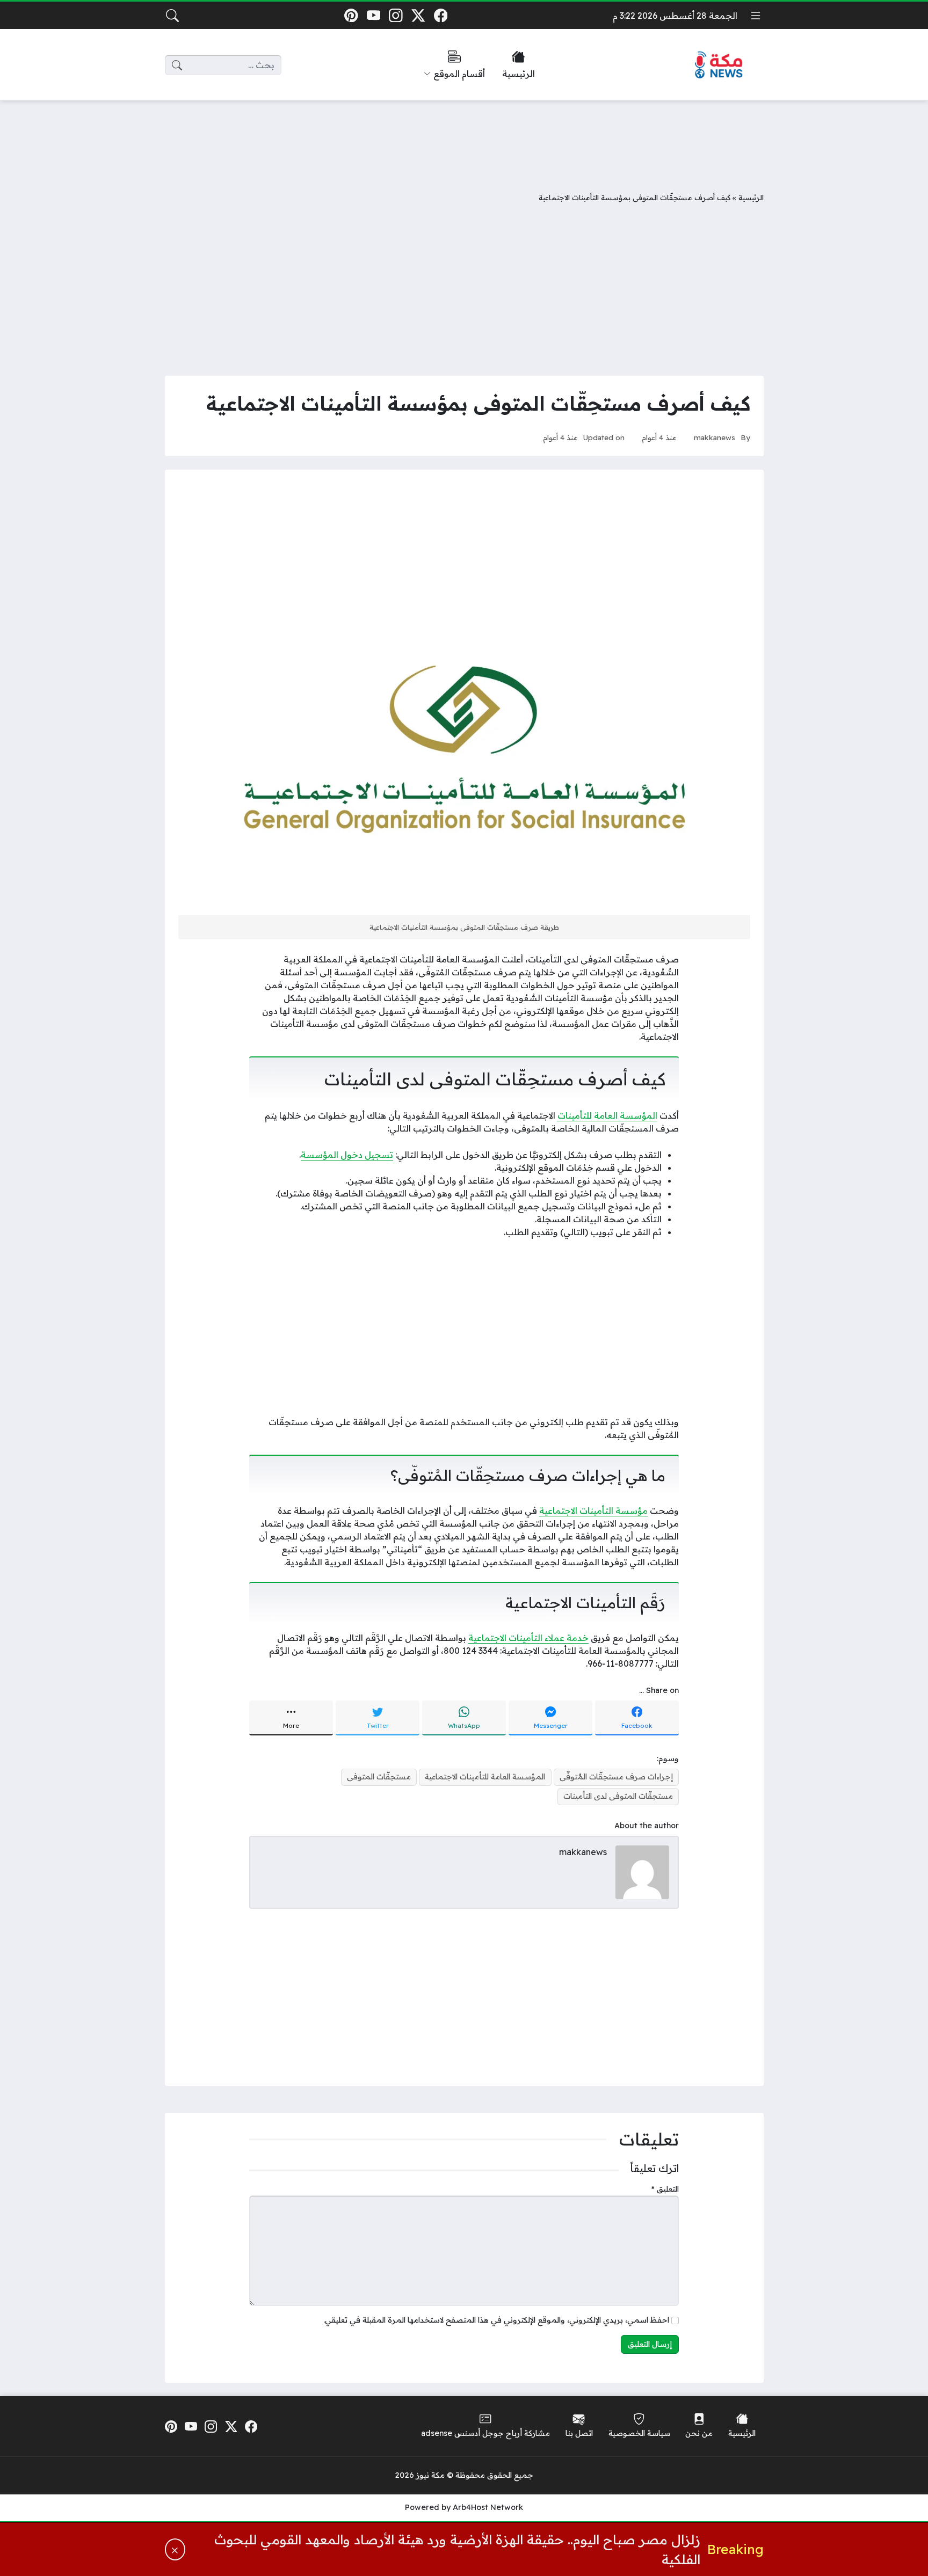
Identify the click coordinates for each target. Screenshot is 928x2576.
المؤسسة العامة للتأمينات (607, 1115)
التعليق (665, 2189)
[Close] (175, 2549)
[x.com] (418, 15)
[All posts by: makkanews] (642, 1871)
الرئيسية (751, 197)
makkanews (715, 437)
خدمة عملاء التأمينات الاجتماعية (528, 1638)
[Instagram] (396, 15)
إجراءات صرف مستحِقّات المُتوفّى (616, 1777)
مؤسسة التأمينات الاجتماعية (593, 1510)
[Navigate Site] (756, 16)
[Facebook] (441, 15)
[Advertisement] (464, 138)
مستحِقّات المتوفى (379, 1777)
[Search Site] (172, 16)
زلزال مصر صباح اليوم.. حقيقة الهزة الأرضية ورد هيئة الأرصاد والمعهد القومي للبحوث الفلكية (457, 2549)
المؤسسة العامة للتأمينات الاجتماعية (485, 1777)
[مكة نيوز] (719, 65)
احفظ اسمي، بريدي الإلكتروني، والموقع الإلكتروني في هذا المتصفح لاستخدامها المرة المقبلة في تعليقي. (496, 2320)
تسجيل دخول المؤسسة (347, 1155)
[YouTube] (374, 15)
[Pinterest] (351, 15)
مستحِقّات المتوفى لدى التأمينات (618, 1796)
